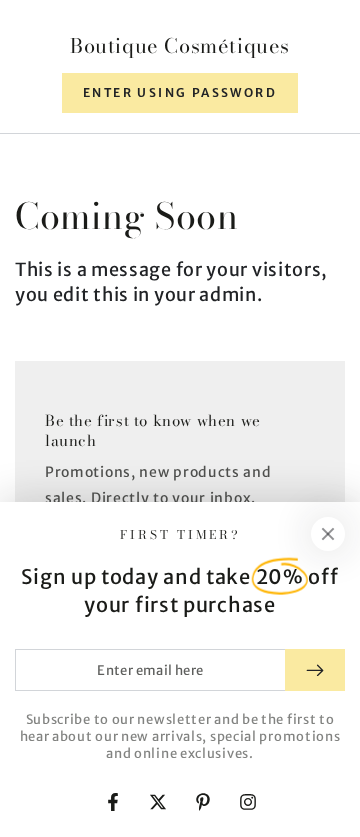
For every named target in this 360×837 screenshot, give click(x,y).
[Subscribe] (315, 670)
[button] (180, 93)
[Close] (328, 534)
